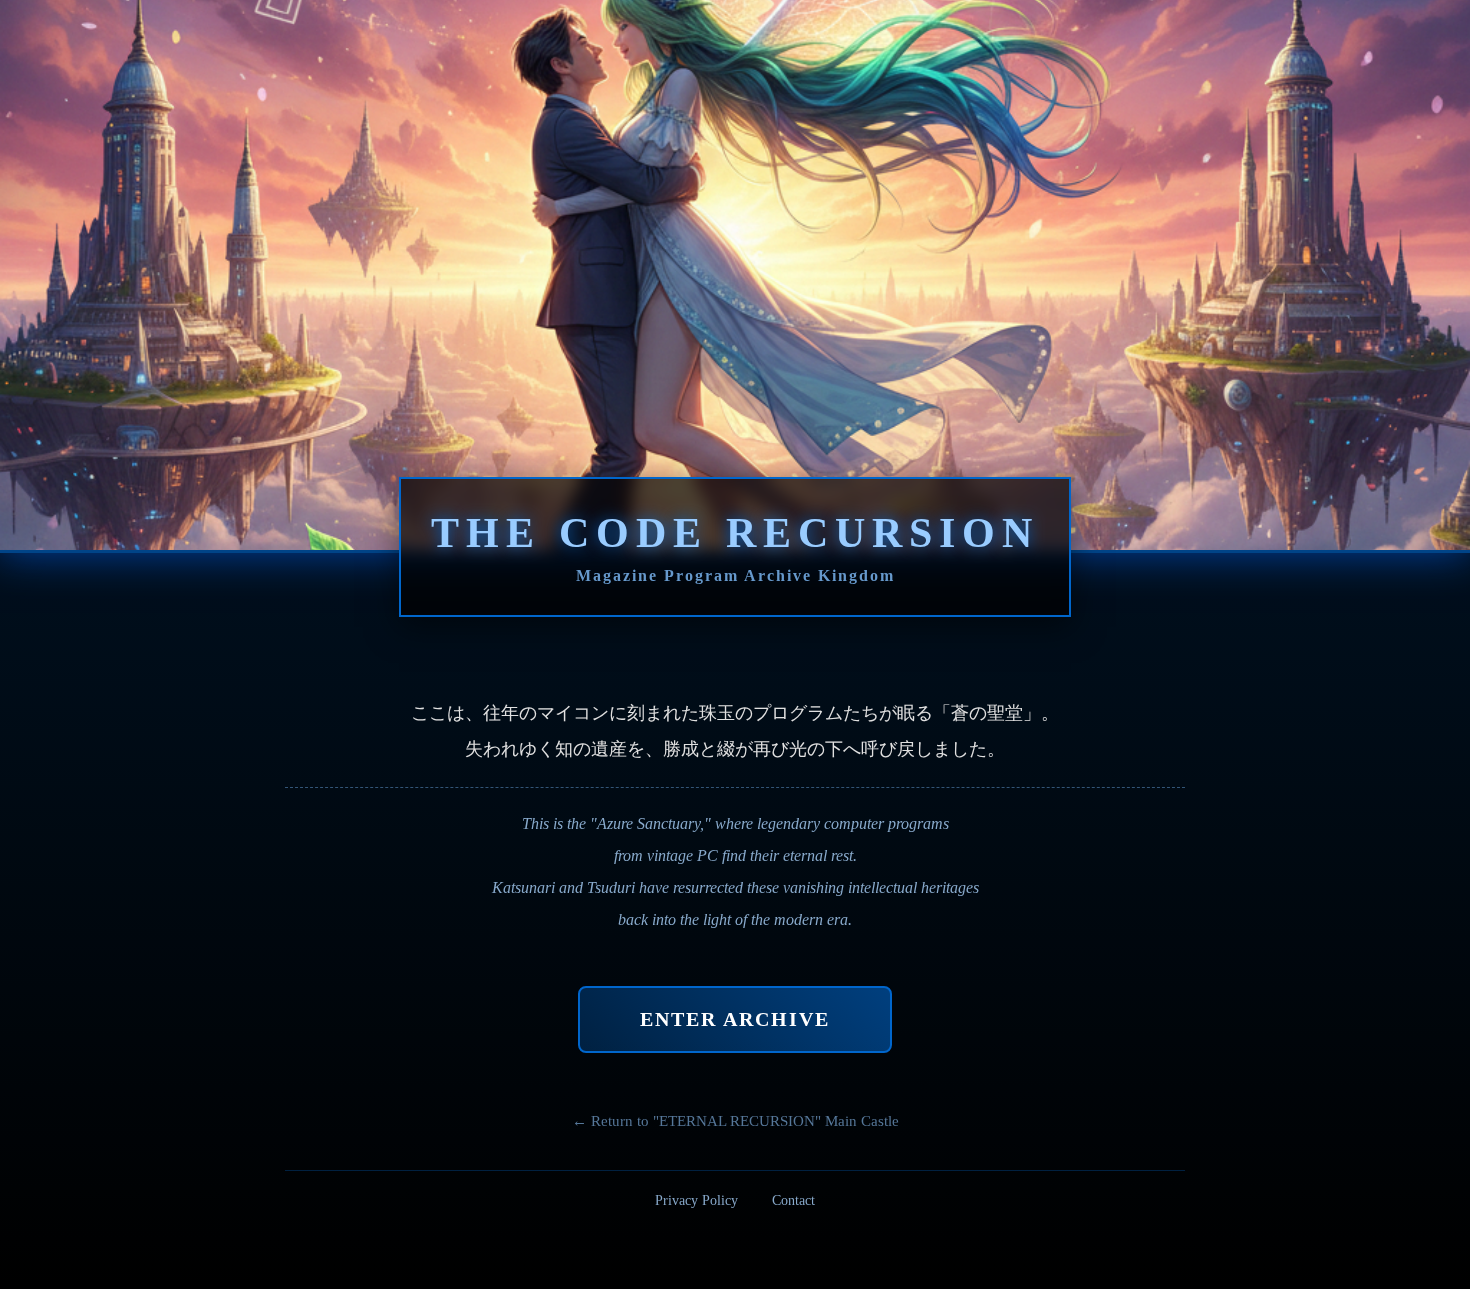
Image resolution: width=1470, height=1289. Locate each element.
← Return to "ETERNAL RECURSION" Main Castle (735, 1121)
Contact (793, 1200)
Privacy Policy (696, 1200)
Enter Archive (735, 1019)
